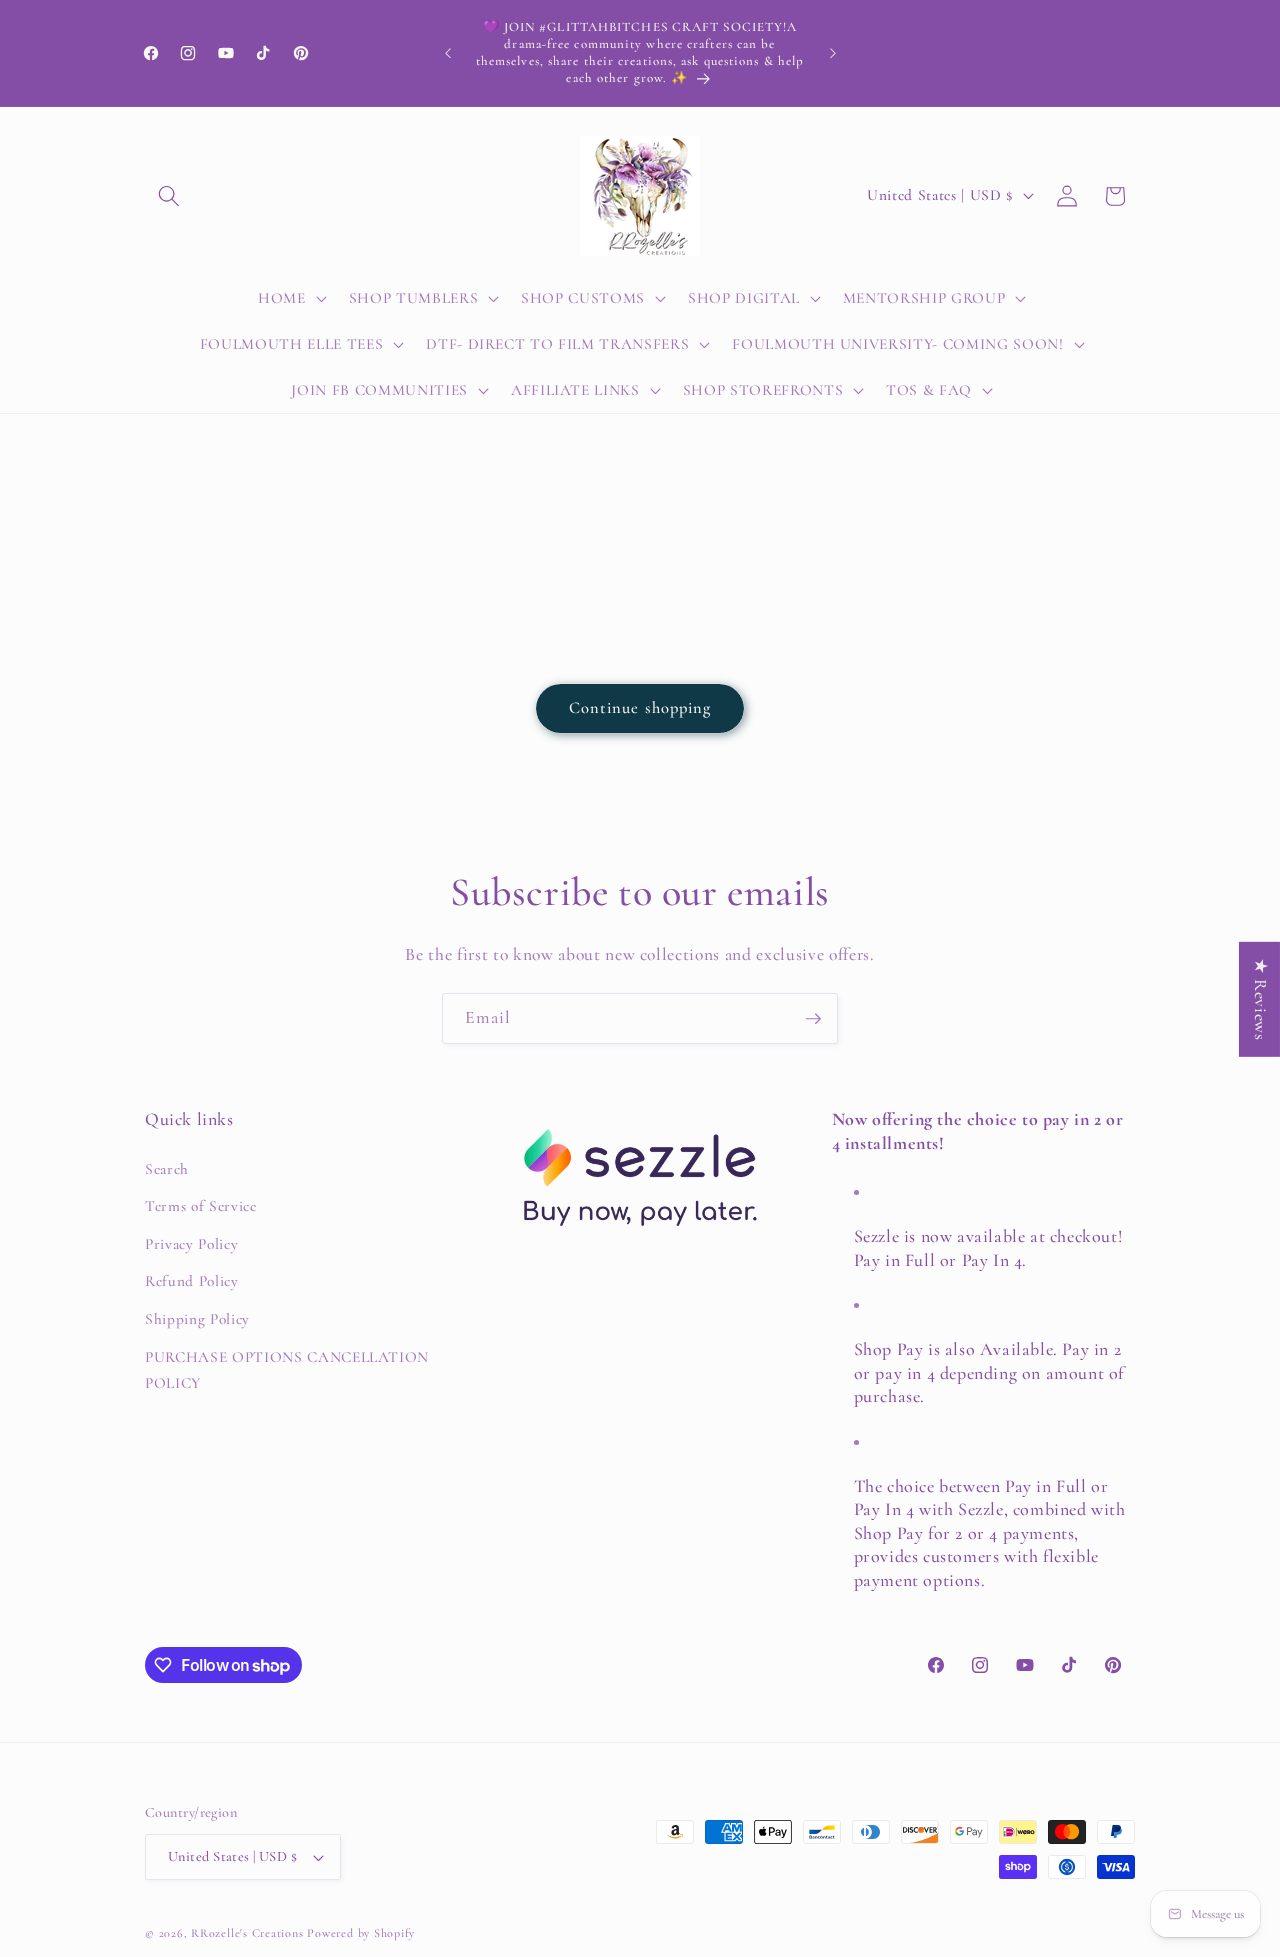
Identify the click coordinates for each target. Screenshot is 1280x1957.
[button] (169, 196)
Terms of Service (201, 1206)
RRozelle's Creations (247, 1933)
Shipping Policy (197, 1319)
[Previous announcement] (448, 53)
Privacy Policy (191, 1244)
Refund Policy (192, 1282)
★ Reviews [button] (1260, 998)
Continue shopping (640, 708)
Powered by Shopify (361, 1933)
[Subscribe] (813, 1019)
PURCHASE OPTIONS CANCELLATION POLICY (287, 1370)
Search (167, 1169)
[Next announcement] (833, 53)
